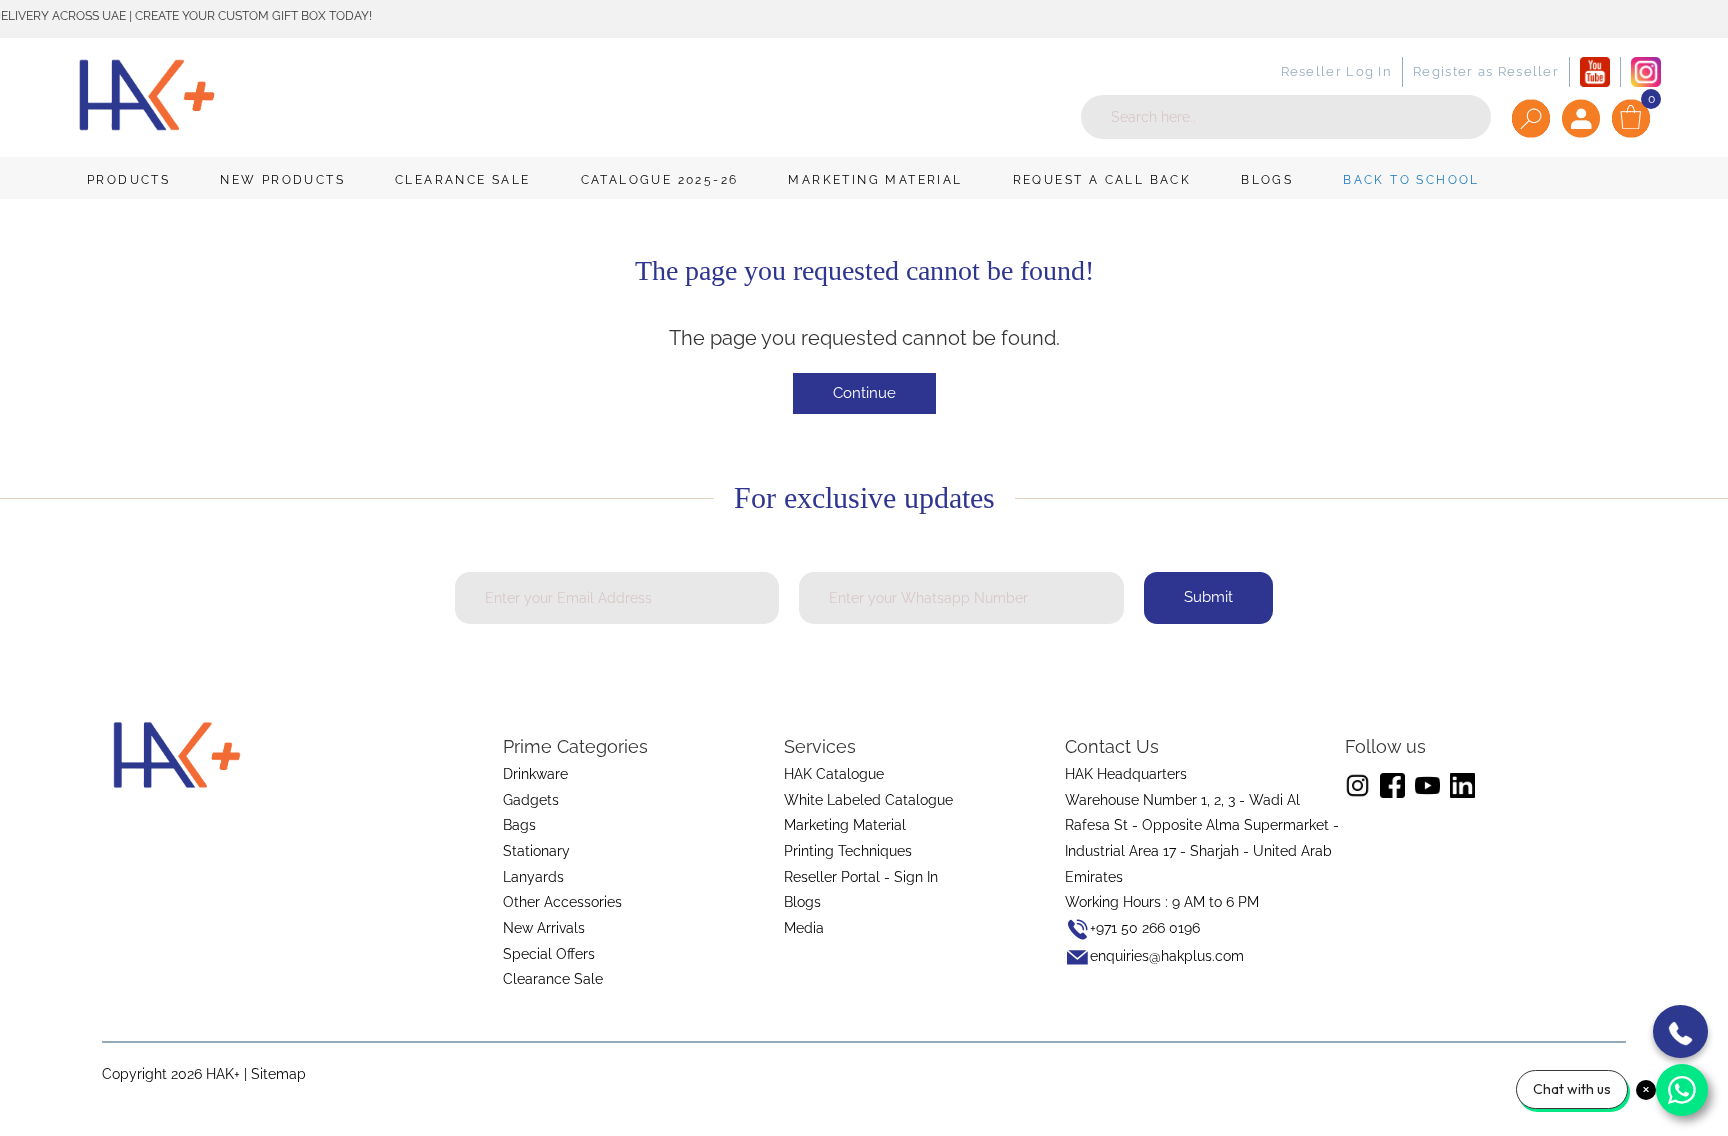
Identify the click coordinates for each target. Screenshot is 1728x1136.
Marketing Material (875, 180)
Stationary (536, 851)
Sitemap (278, 1074)
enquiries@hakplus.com (1167, 956)
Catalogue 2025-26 (660, 180)
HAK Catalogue (834, 774)
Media (804, 928)
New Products (282, 180)
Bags (519, 825)
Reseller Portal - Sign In (861, 877)
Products (128, 180)
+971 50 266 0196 (1145, 928)
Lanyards (533, 877)
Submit (1208, 597)
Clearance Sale (463, 180)
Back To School (1411, 180)
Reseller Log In (1337, 71)
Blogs (1267, 180)
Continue (864, 393)
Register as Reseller (1486, 71)
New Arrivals (544, 928)
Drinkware (535, 774)
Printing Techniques (848, 851)
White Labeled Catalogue (868, 800)
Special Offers (549, 954)
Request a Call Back (1102, 180)
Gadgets (531, 800)
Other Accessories (562, 902)
